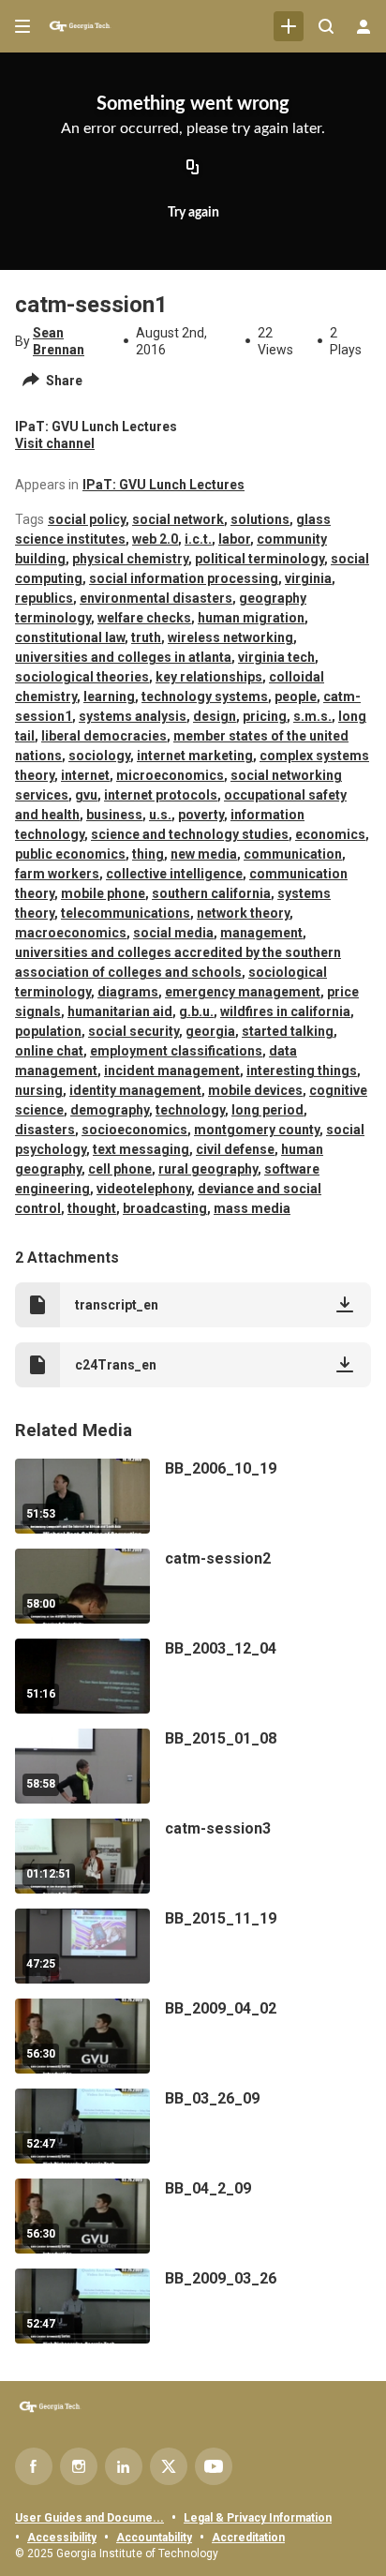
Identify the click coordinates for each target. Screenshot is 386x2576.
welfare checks (144, 618)
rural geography (208, 1169)
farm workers (57, 874)
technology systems (205, 696)
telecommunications (126, 913)
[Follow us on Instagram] (79, 2466)
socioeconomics (134, 1130)
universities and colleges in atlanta (123, 657)
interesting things (302, 1071)
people (296, 696)
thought (92, 1208)
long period (267, 1110)
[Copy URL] (193, 169)
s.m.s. (312, 716)
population (48, 1031)
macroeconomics (71, 933)
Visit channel (55, 443)
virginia (308, 578)
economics (330, 834)
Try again (193, 213)
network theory (243, 913)
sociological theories (82, 677)
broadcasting (165, 1208)
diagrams (128, 992)
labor (234, 539)
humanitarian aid (120, 1011)
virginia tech (276, 657)
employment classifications (176, 1051)
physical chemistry (130, 559)
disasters (45, 1130)
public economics (70, 854)
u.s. (160, 815)
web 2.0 (155, 539)
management (261, 933)
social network (178, 519)
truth (146, 637)
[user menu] (364, 26)
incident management (172, 1071)
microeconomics (170, 775)
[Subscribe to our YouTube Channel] (214, 2466)
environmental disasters (156, 598)
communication (293, 854)
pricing (265, 716)
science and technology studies (190, 834)
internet (85, 775)
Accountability (154, 2538)
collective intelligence (174, 874)
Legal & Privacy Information (258, 2518)
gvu (86, 795)
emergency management (243, 992)
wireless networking (230, 637)
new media (204, 854)
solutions (260, 519)
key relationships (209, 677)
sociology (99, 756)
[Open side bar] (22, 26)
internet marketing (195, 756)
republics (44, 598)
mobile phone (103, 893)
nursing (39, 1090)
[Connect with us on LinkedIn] (124, 2466)
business (114, 815)
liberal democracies (104, 736)
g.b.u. (196, 1011)
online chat (49, 1051)
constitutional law (70, 637)
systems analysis (133, 716)
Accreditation (248, 2538)
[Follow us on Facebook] (34, 2466)
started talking (288, 1031)
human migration (251, 618)
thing (148, 854)
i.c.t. (198, 539)
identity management (135, 1090)
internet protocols (161, 795)
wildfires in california (285, 1011)
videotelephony (144, 1189)
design (215, 716)
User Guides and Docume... (89, 2518)
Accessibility (62, 2538)
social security (134, 1031)
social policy (87, 519)
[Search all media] (326, 26)
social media (173, 933)
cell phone (120, 1169)
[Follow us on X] (169, 2466)
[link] (289, 26)
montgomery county (257, 1130)
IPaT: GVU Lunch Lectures (163, 485)
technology (190, 1110)
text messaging (141, 1149)
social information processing (184, 578)
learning (109, 696)
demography (110, 1110)
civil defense (235, 1149)
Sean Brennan (59, 341)
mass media (252, 1208)
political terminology (260, 559)
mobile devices (255, 1090)
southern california (211, 893)
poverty (201, 815)
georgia (210, 1031)
